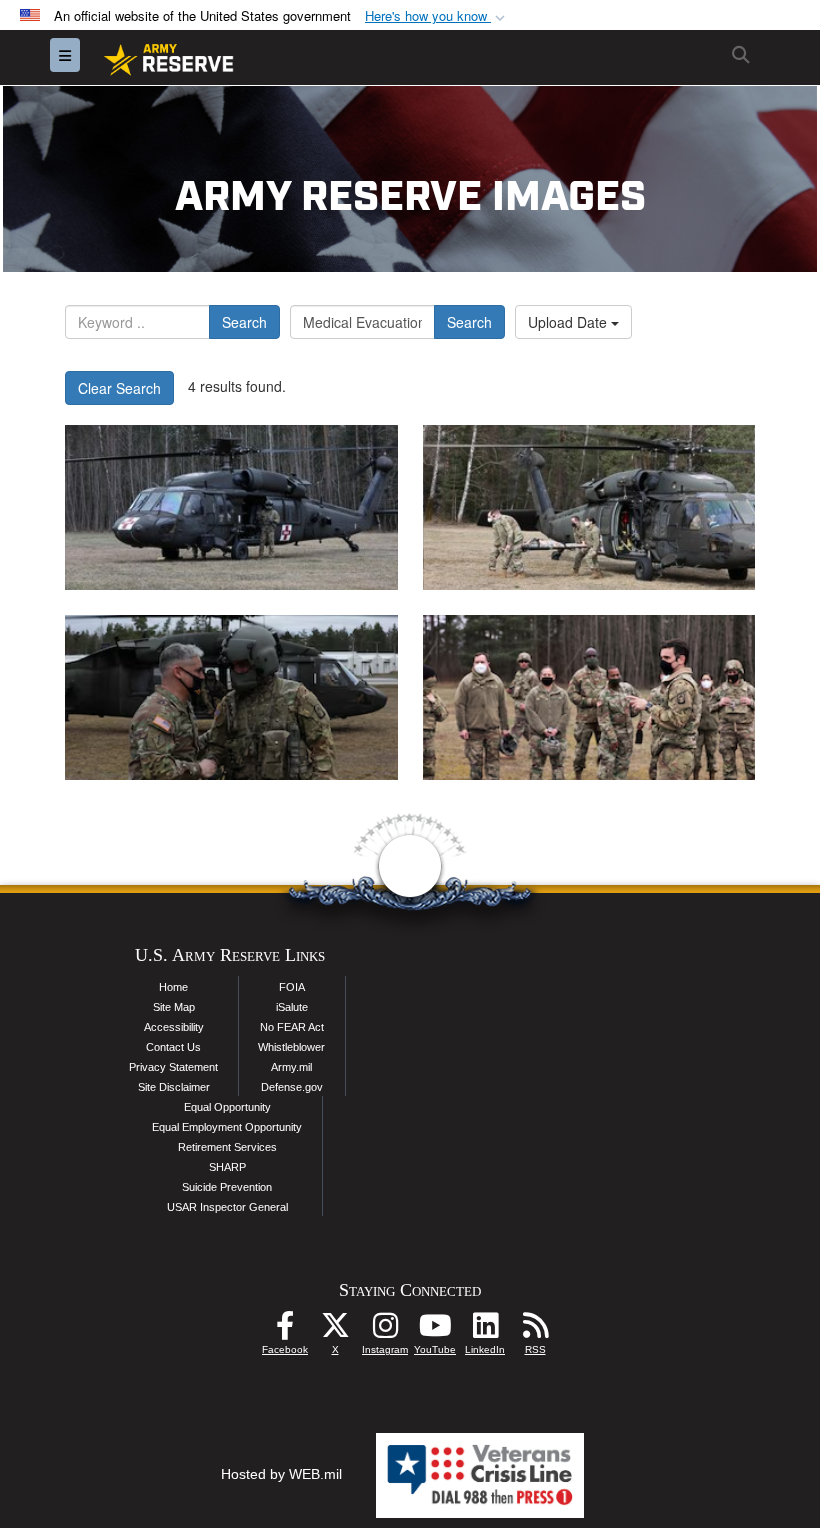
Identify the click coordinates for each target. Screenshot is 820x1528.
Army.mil (291, 1067)
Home (173, 987)
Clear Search (119, 388)
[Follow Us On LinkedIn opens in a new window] (485, 1331)
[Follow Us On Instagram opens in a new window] (385, 1331)
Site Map (174, 1007)
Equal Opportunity (227, 1107)
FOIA (292, 987)
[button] (437, 16)
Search (244, 322)
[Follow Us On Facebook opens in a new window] (285, 1331)
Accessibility (174, 1027)
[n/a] (231, 507)
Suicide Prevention (227, 1187)
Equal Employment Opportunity (227, 1127)
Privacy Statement (173, 1067)
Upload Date (569, 322)
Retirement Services (227, 1147)
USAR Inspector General (227, 1207)
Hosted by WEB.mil (281, 1474)
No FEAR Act (292, 1027)
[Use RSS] (535, 1331)
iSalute (292, 1007)
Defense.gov (292, 1087)
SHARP (227, 1167)
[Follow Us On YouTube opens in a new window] (435, 1331)
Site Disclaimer (174, 1087)
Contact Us (173, 1047)
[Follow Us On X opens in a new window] (335, 1331)
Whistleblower (291, 1047)
